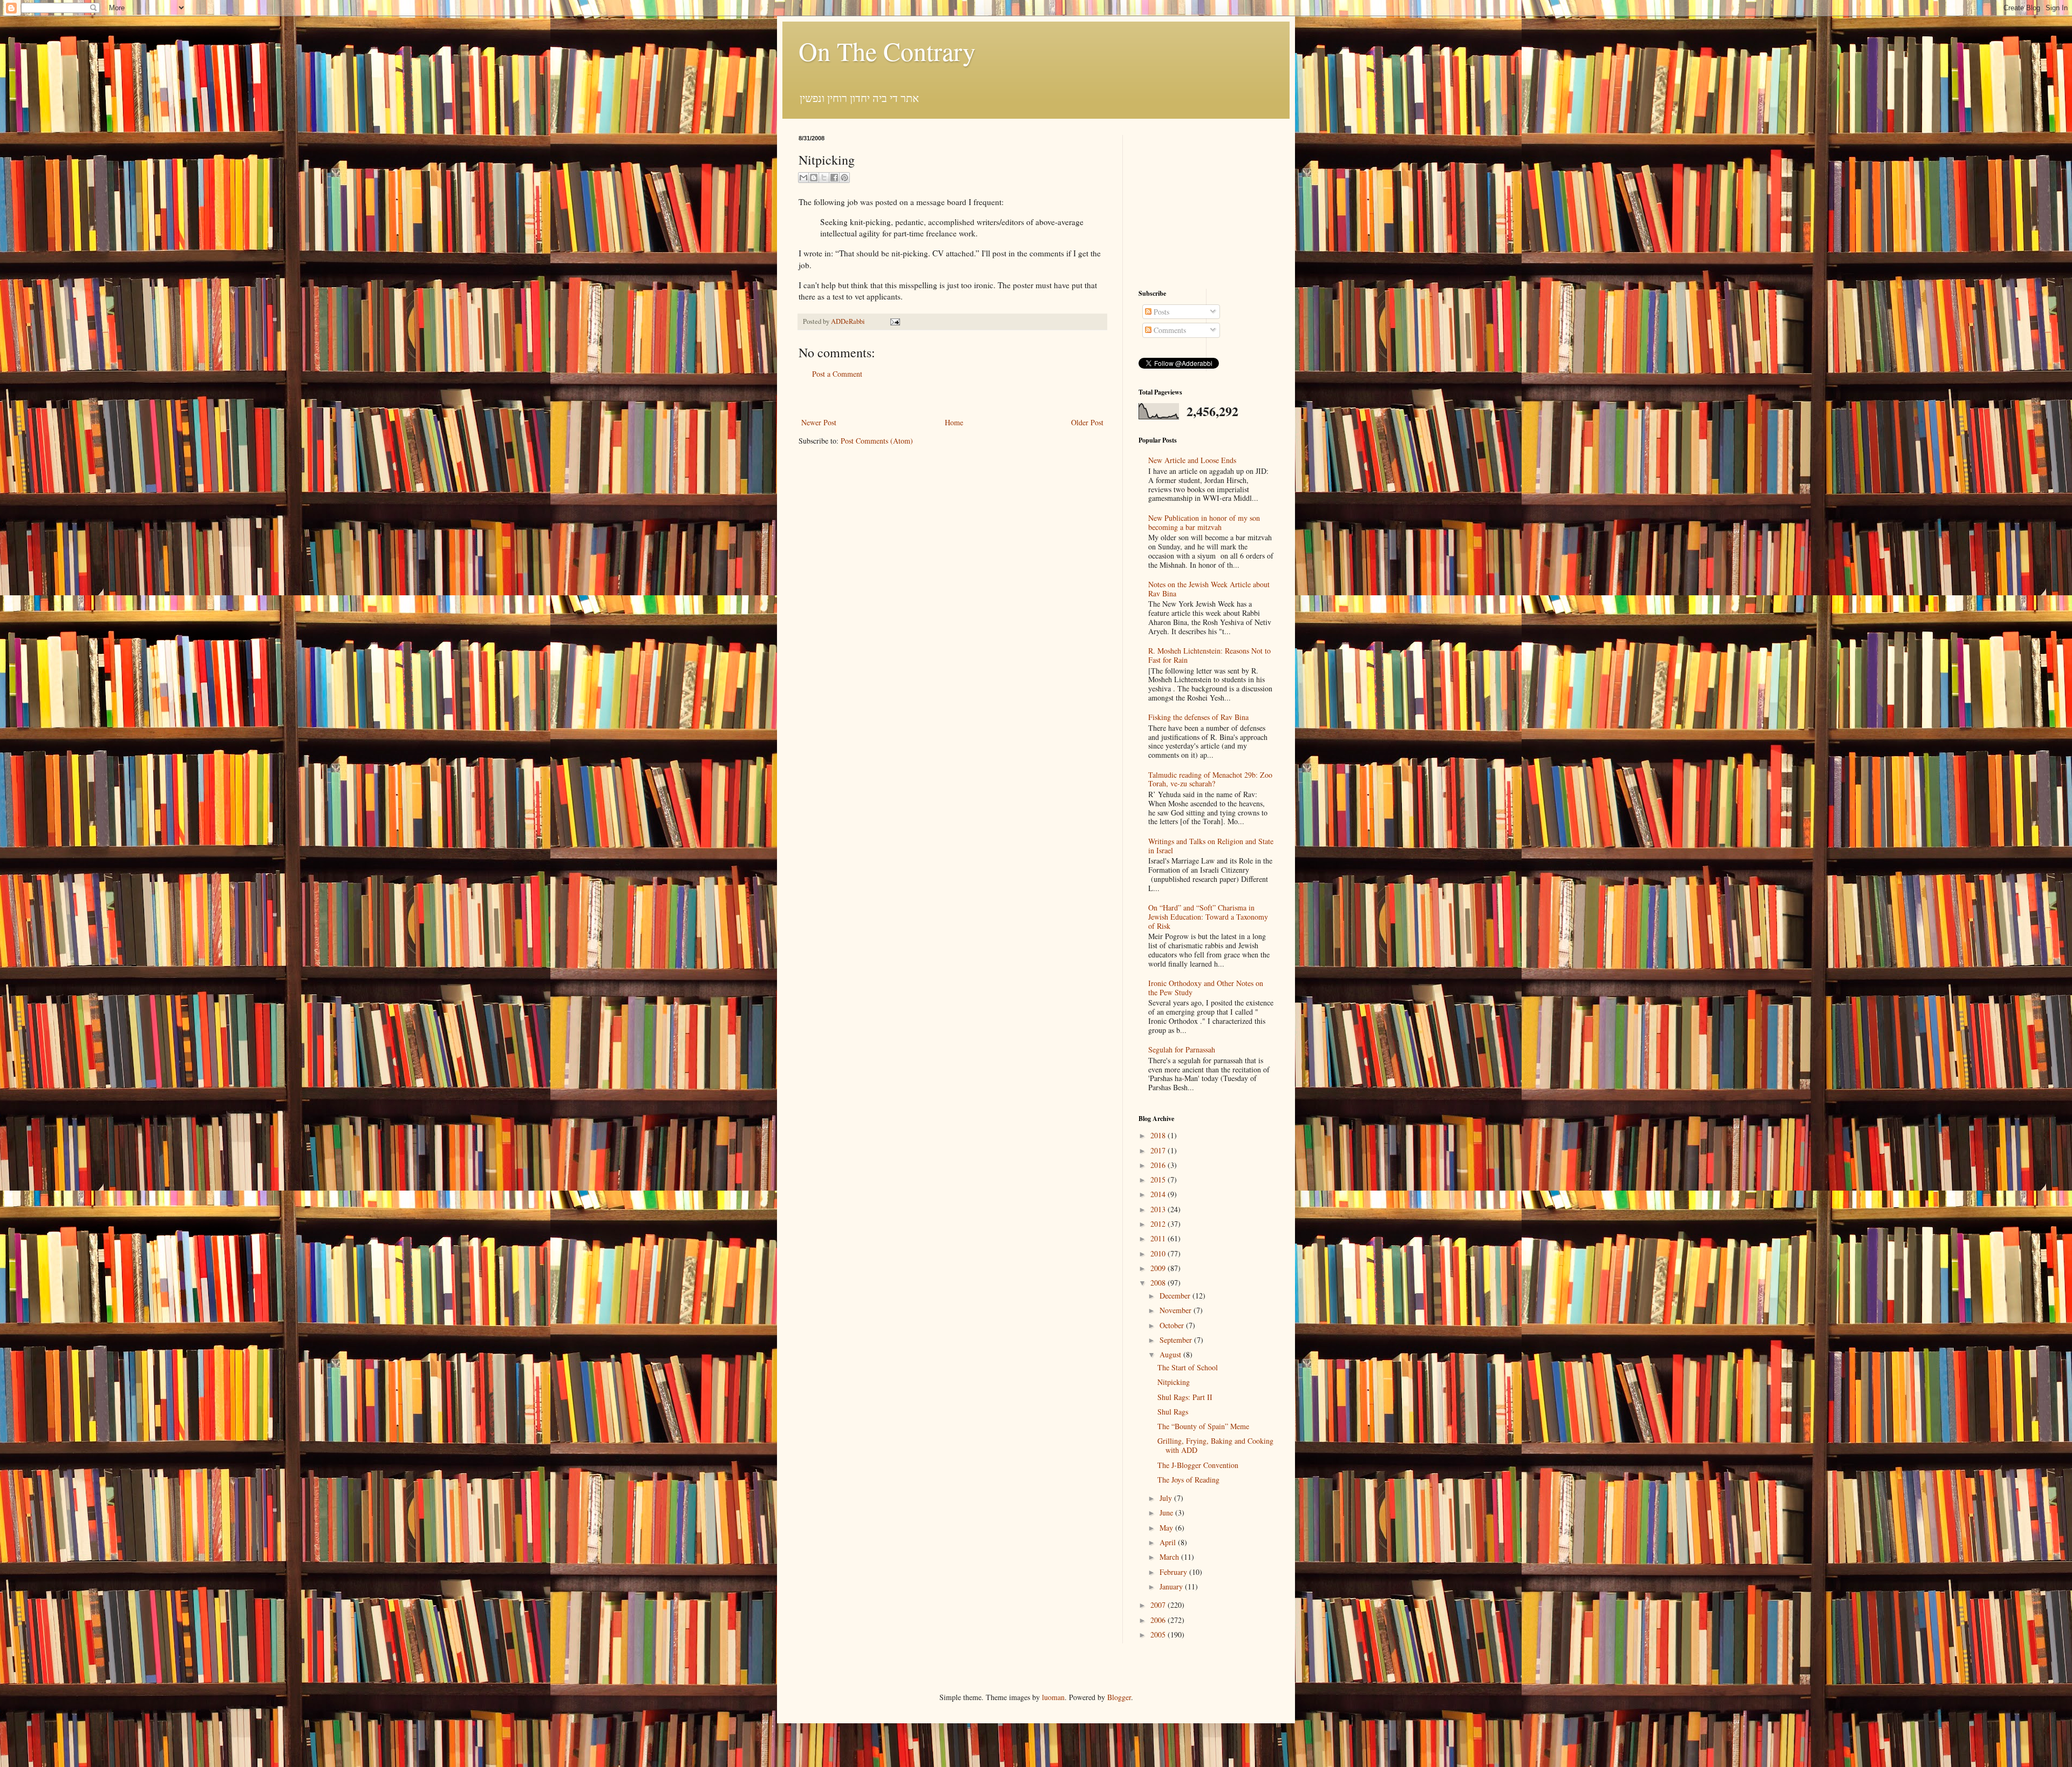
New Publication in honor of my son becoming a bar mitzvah (1204, 522)
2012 (1159, 1224)
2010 (1159, 1253)
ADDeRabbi (849, 321)
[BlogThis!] (814, 178)
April (1169, 1542)
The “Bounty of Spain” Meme (1203, 1426)
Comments (1169, 330)
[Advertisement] (952, 398)
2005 (1159, 1635)
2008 (1159, 1283)
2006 (1159, 1620)
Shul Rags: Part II (1185, 1397)
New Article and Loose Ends (1192, 460)
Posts (1160, 312)
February (1174, 1572)
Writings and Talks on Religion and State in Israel (1211, 846)
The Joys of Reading (1188, 1480)
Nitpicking (1174, 1382)
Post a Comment (837, 374)
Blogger (1119, 1697)
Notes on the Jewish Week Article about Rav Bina (1209, 589)
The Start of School (1188, 1367)
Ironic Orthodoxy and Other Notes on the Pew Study (1206, 988)
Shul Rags (1173, 1412)
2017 (1159, 1150)
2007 (1159, 1605)
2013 (1159, 1209)
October (1173, 1325)
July (1167, 1498)
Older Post (1087, 422)
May (1167, 1528)
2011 (1159, 1238)
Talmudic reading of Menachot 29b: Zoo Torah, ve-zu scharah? (1210, 779)
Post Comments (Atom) (877, 441)
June (1167, 1513)
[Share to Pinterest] (844, 178)
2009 (1159, 1268)
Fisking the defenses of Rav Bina (1198, 717)
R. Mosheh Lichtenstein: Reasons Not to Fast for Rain (1209, 655)
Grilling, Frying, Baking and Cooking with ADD (1215, 1445)
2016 (1159, 1165)
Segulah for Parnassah (1182, 1049)
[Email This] (803, 178)
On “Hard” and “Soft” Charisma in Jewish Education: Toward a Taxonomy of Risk (1208, 917)
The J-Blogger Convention (1198, 1465)
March (1170, 1557)
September (1177, 1340)
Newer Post (819, 422)
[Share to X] (824, 178)
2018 (1159, 1135)
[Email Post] (894, 321)
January (1172, 1586)
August (1171, 1354)
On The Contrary (887, 51)
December (1176, 1296)
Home (954, 422)
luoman (1053, 1697)
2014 (1159, 1194)
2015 (1159, 1180)
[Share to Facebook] (834, 178)
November (1177, 1310)
